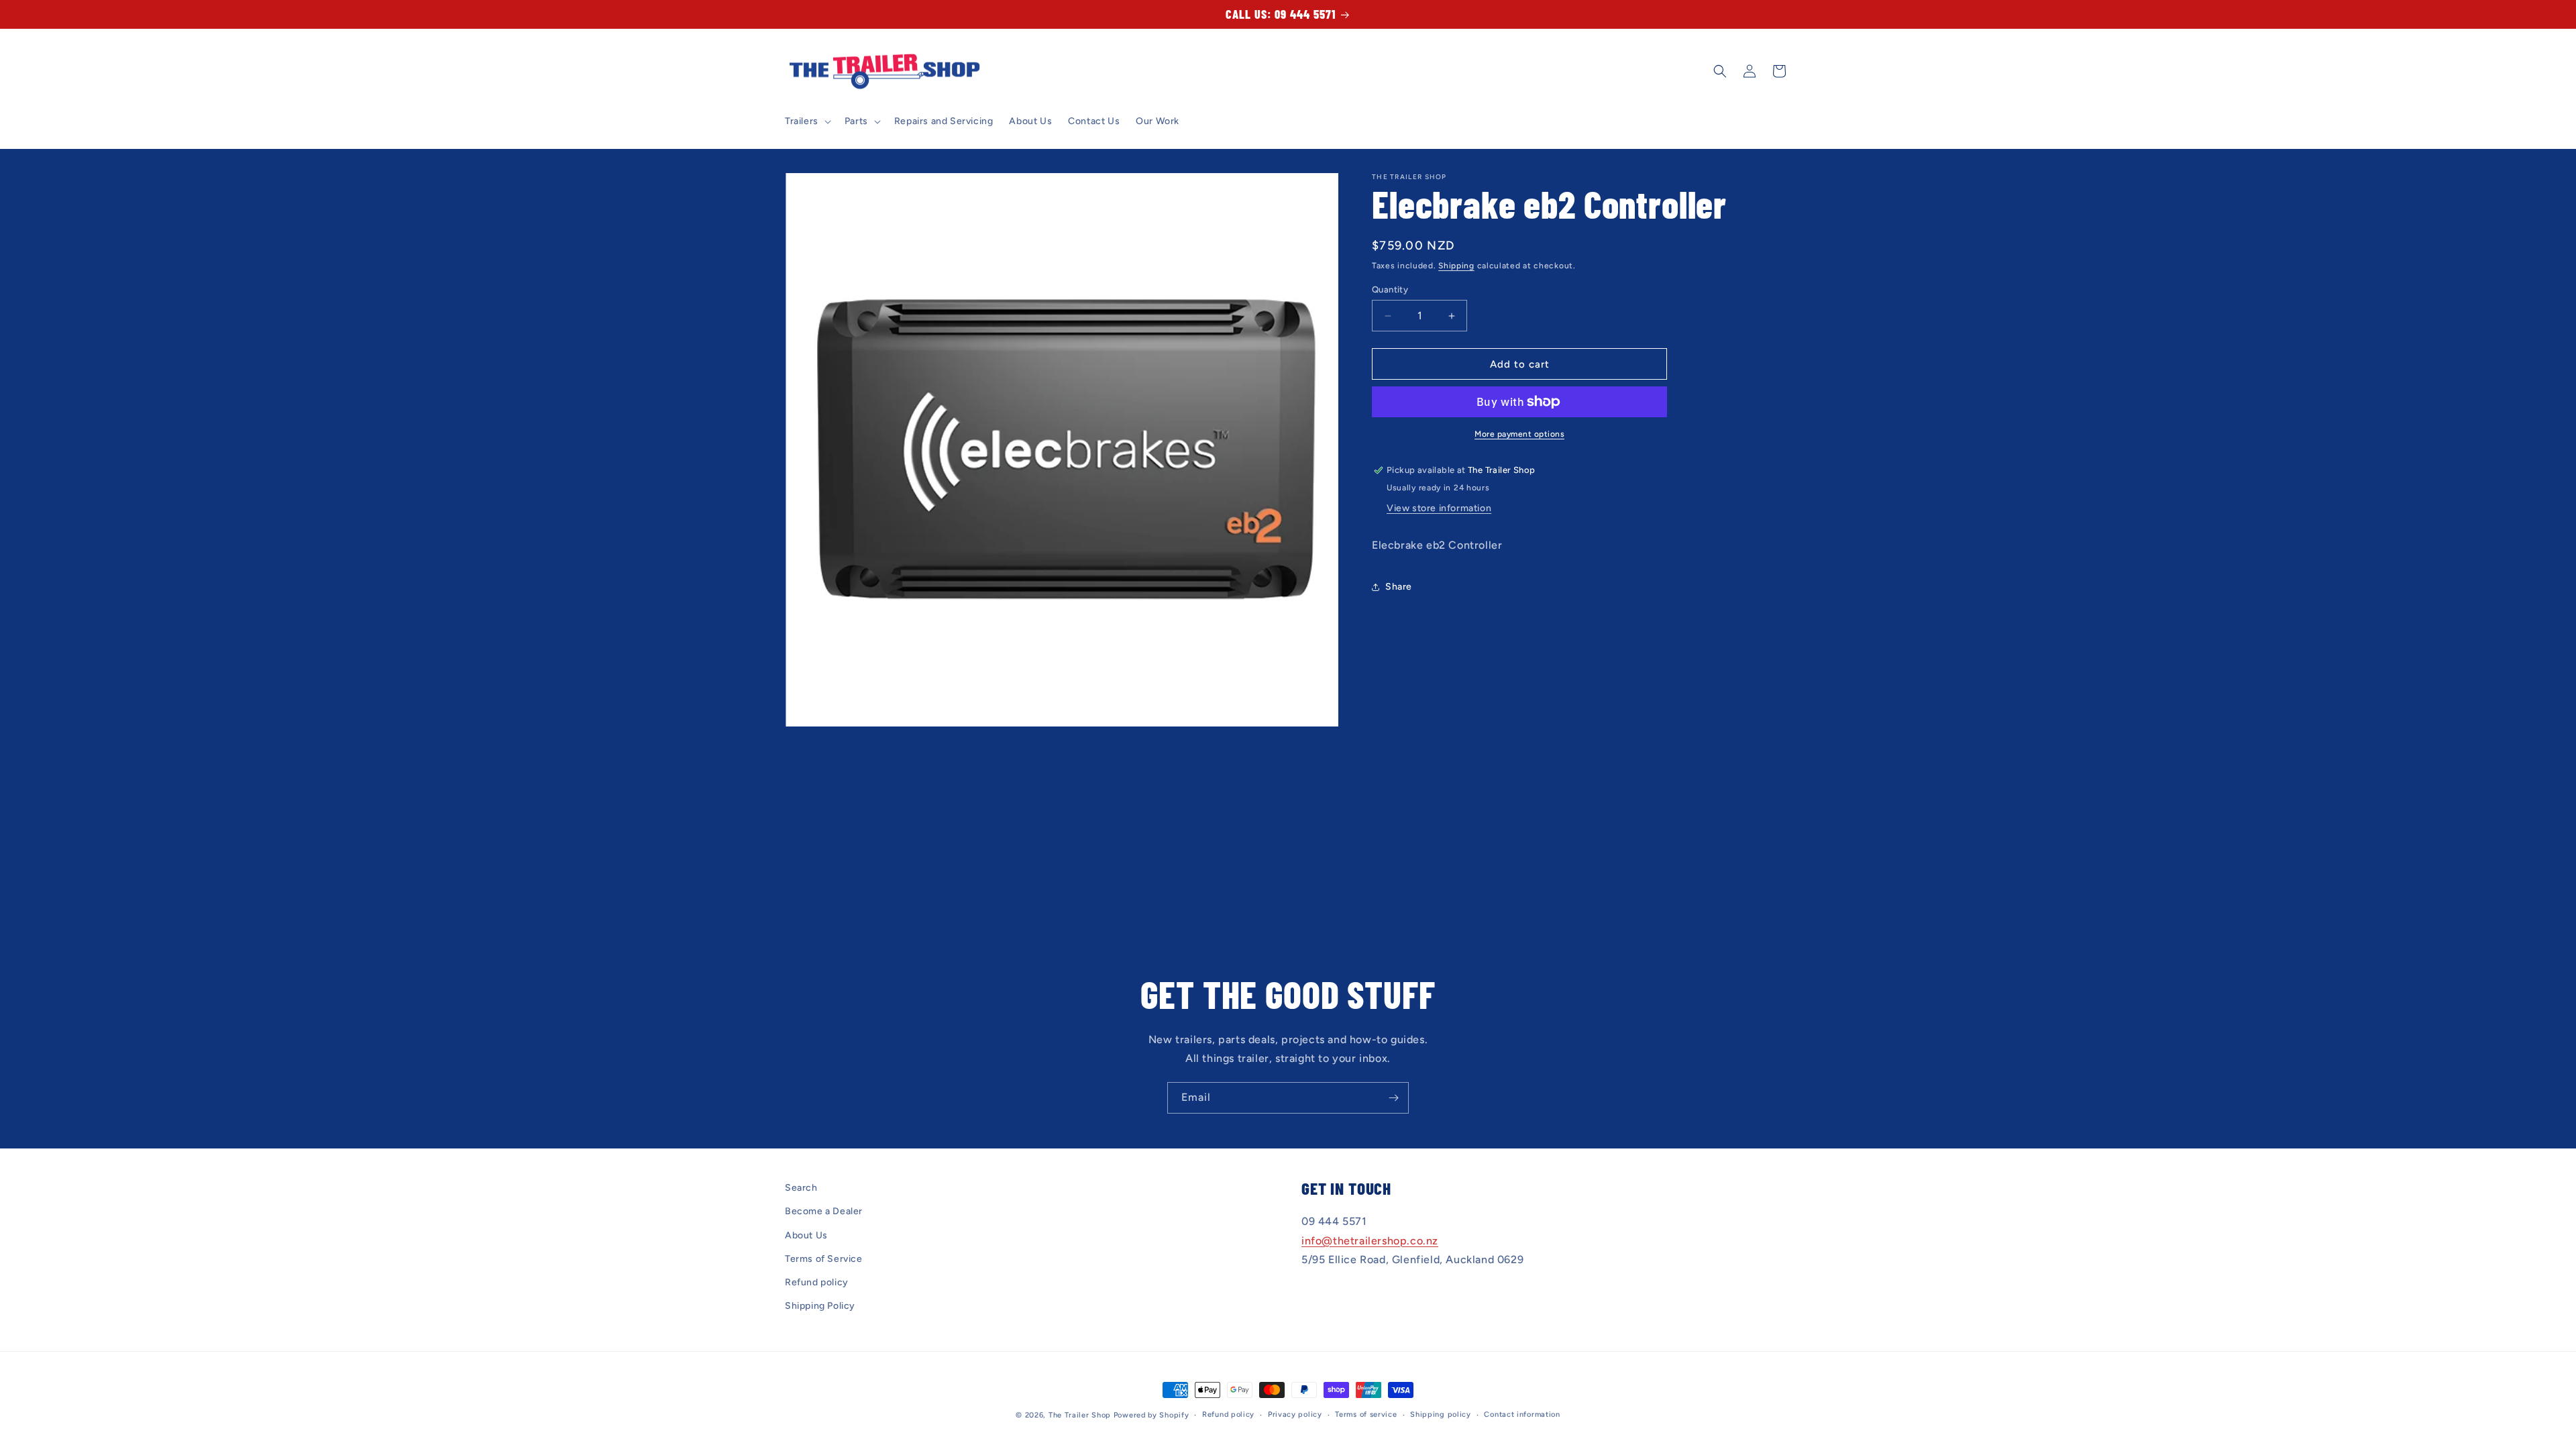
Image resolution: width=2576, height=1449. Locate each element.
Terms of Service (824, 1259)
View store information (1439, 508)
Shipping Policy (820, 1306)
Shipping (1456, 266)
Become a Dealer (824, 1211)
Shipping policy (1441, 1414)
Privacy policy (1295, 1414)
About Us (806, 1235)
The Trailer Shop (1080, 1415)
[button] (807, 121)
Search (801, 1188)
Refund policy (817, 1282)
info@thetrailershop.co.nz (1370, 1241)
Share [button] (1399, 587)
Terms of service (1366, 1414)
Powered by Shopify (1151, 1415)
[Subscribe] (1393, 1098)
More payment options (1519, 434)
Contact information (1522, 1414)
